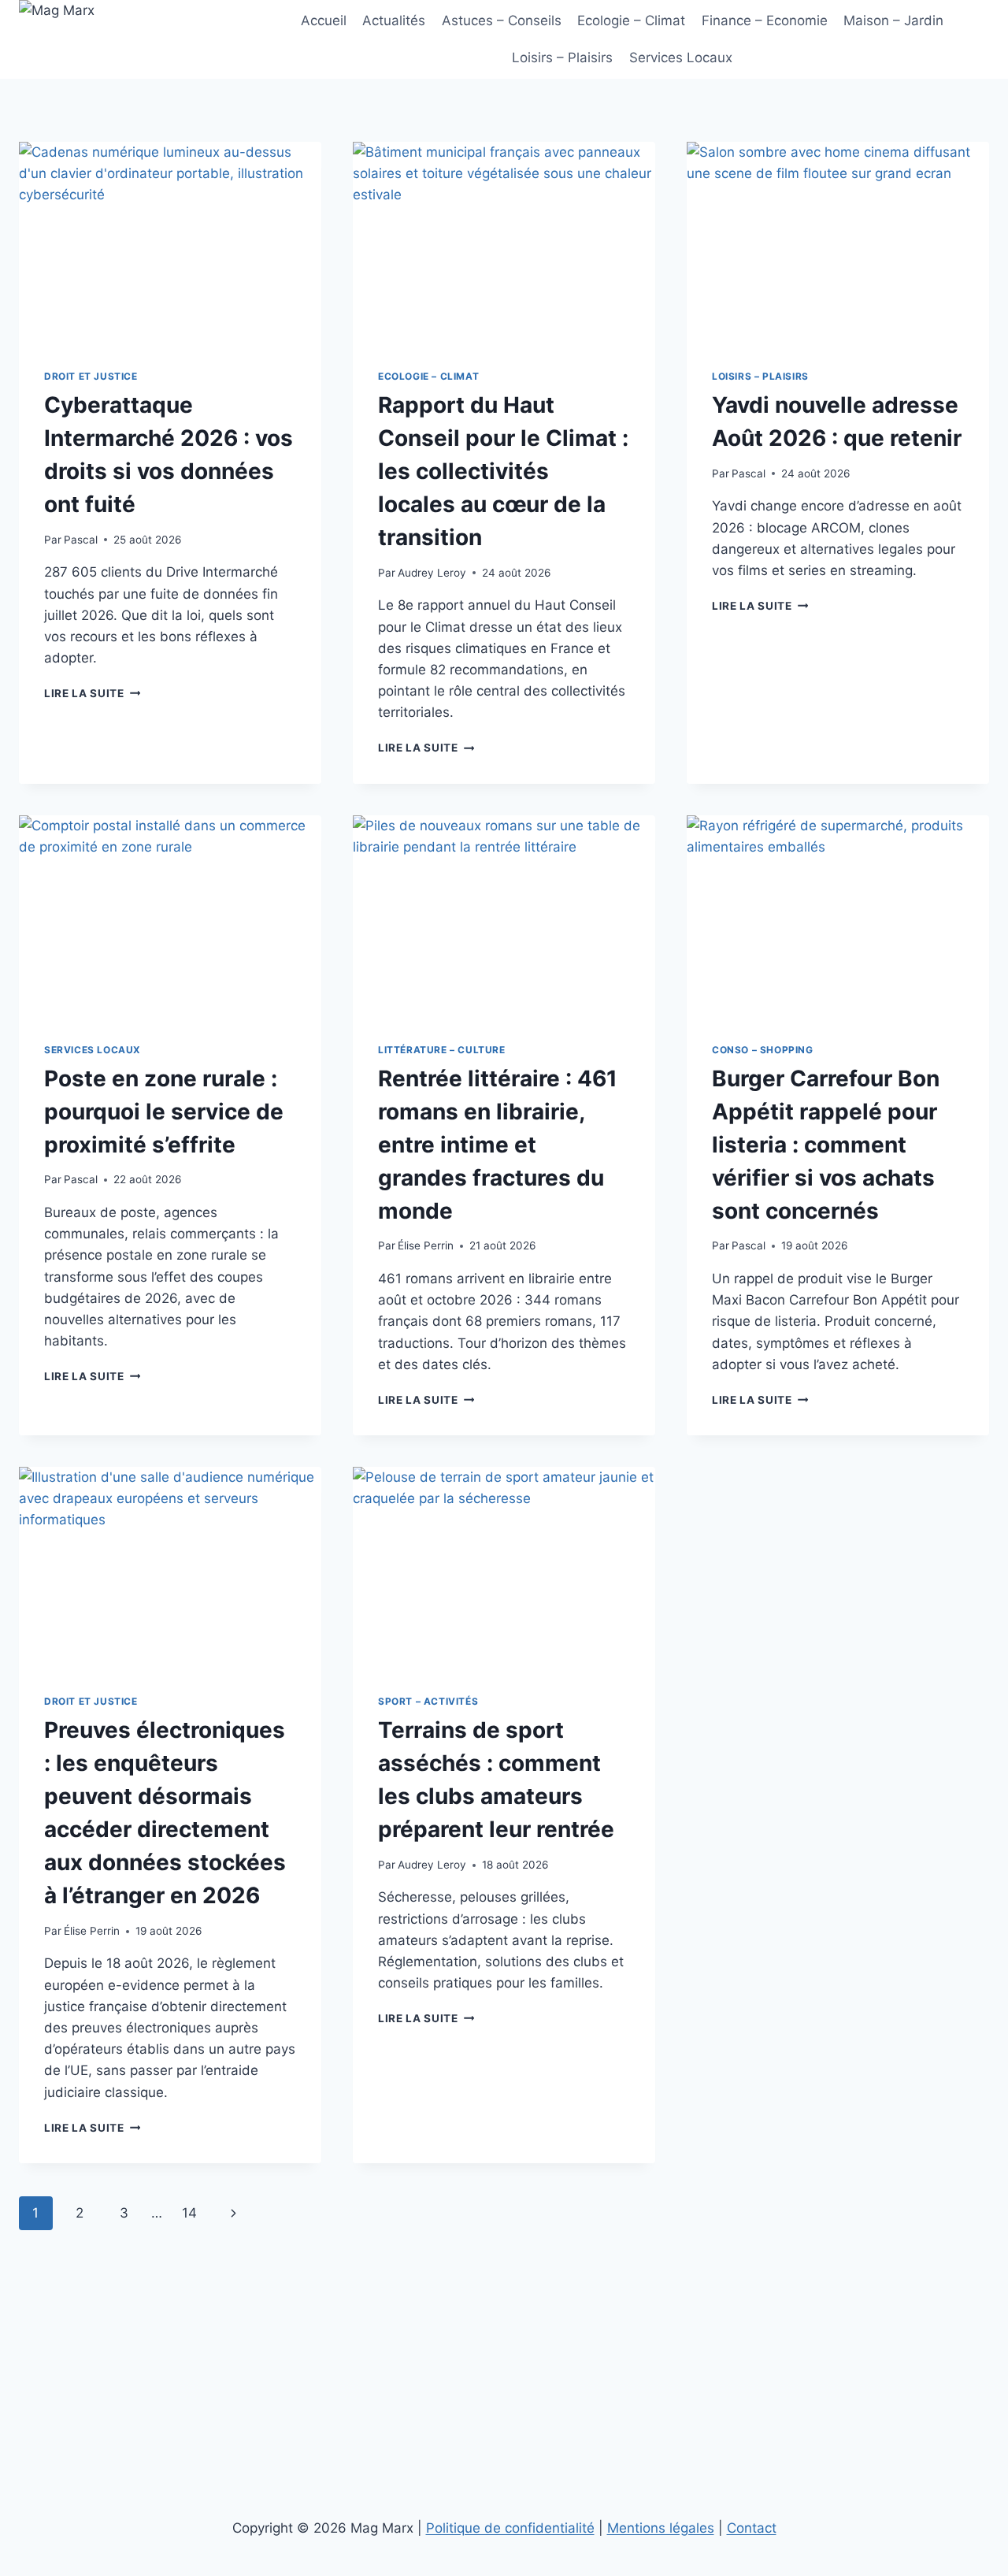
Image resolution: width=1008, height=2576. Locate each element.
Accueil (324, 20)
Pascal (81, 540)
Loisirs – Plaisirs (562, 58)
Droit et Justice (91, 376)
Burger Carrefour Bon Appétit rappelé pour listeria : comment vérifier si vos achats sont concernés (826, 1145)
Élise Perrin (426, 1245)
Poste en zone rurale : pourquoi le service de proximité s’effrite (164, 1112)
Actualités (394, 20)
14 (189, 2213)
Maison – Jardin (893, 20)
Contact (752, 2528)
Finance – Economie (765, 20)
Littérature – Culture (442, 1050)
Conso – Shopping (763, 1050)
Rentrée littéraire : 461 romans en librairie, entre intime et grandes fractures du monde (498, 1145)
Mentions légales (661, 2528)
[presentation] (170, 243)
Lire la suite (92, 693)
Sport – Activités (428, 1701)
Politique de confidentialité (510, 2528)
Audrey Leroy (432, 573)
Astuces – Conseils (502, 20)
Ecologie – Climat (631, 20)
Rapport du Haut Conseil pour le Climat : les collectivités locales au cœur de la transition (503, 471)
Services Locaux (681, 58)
